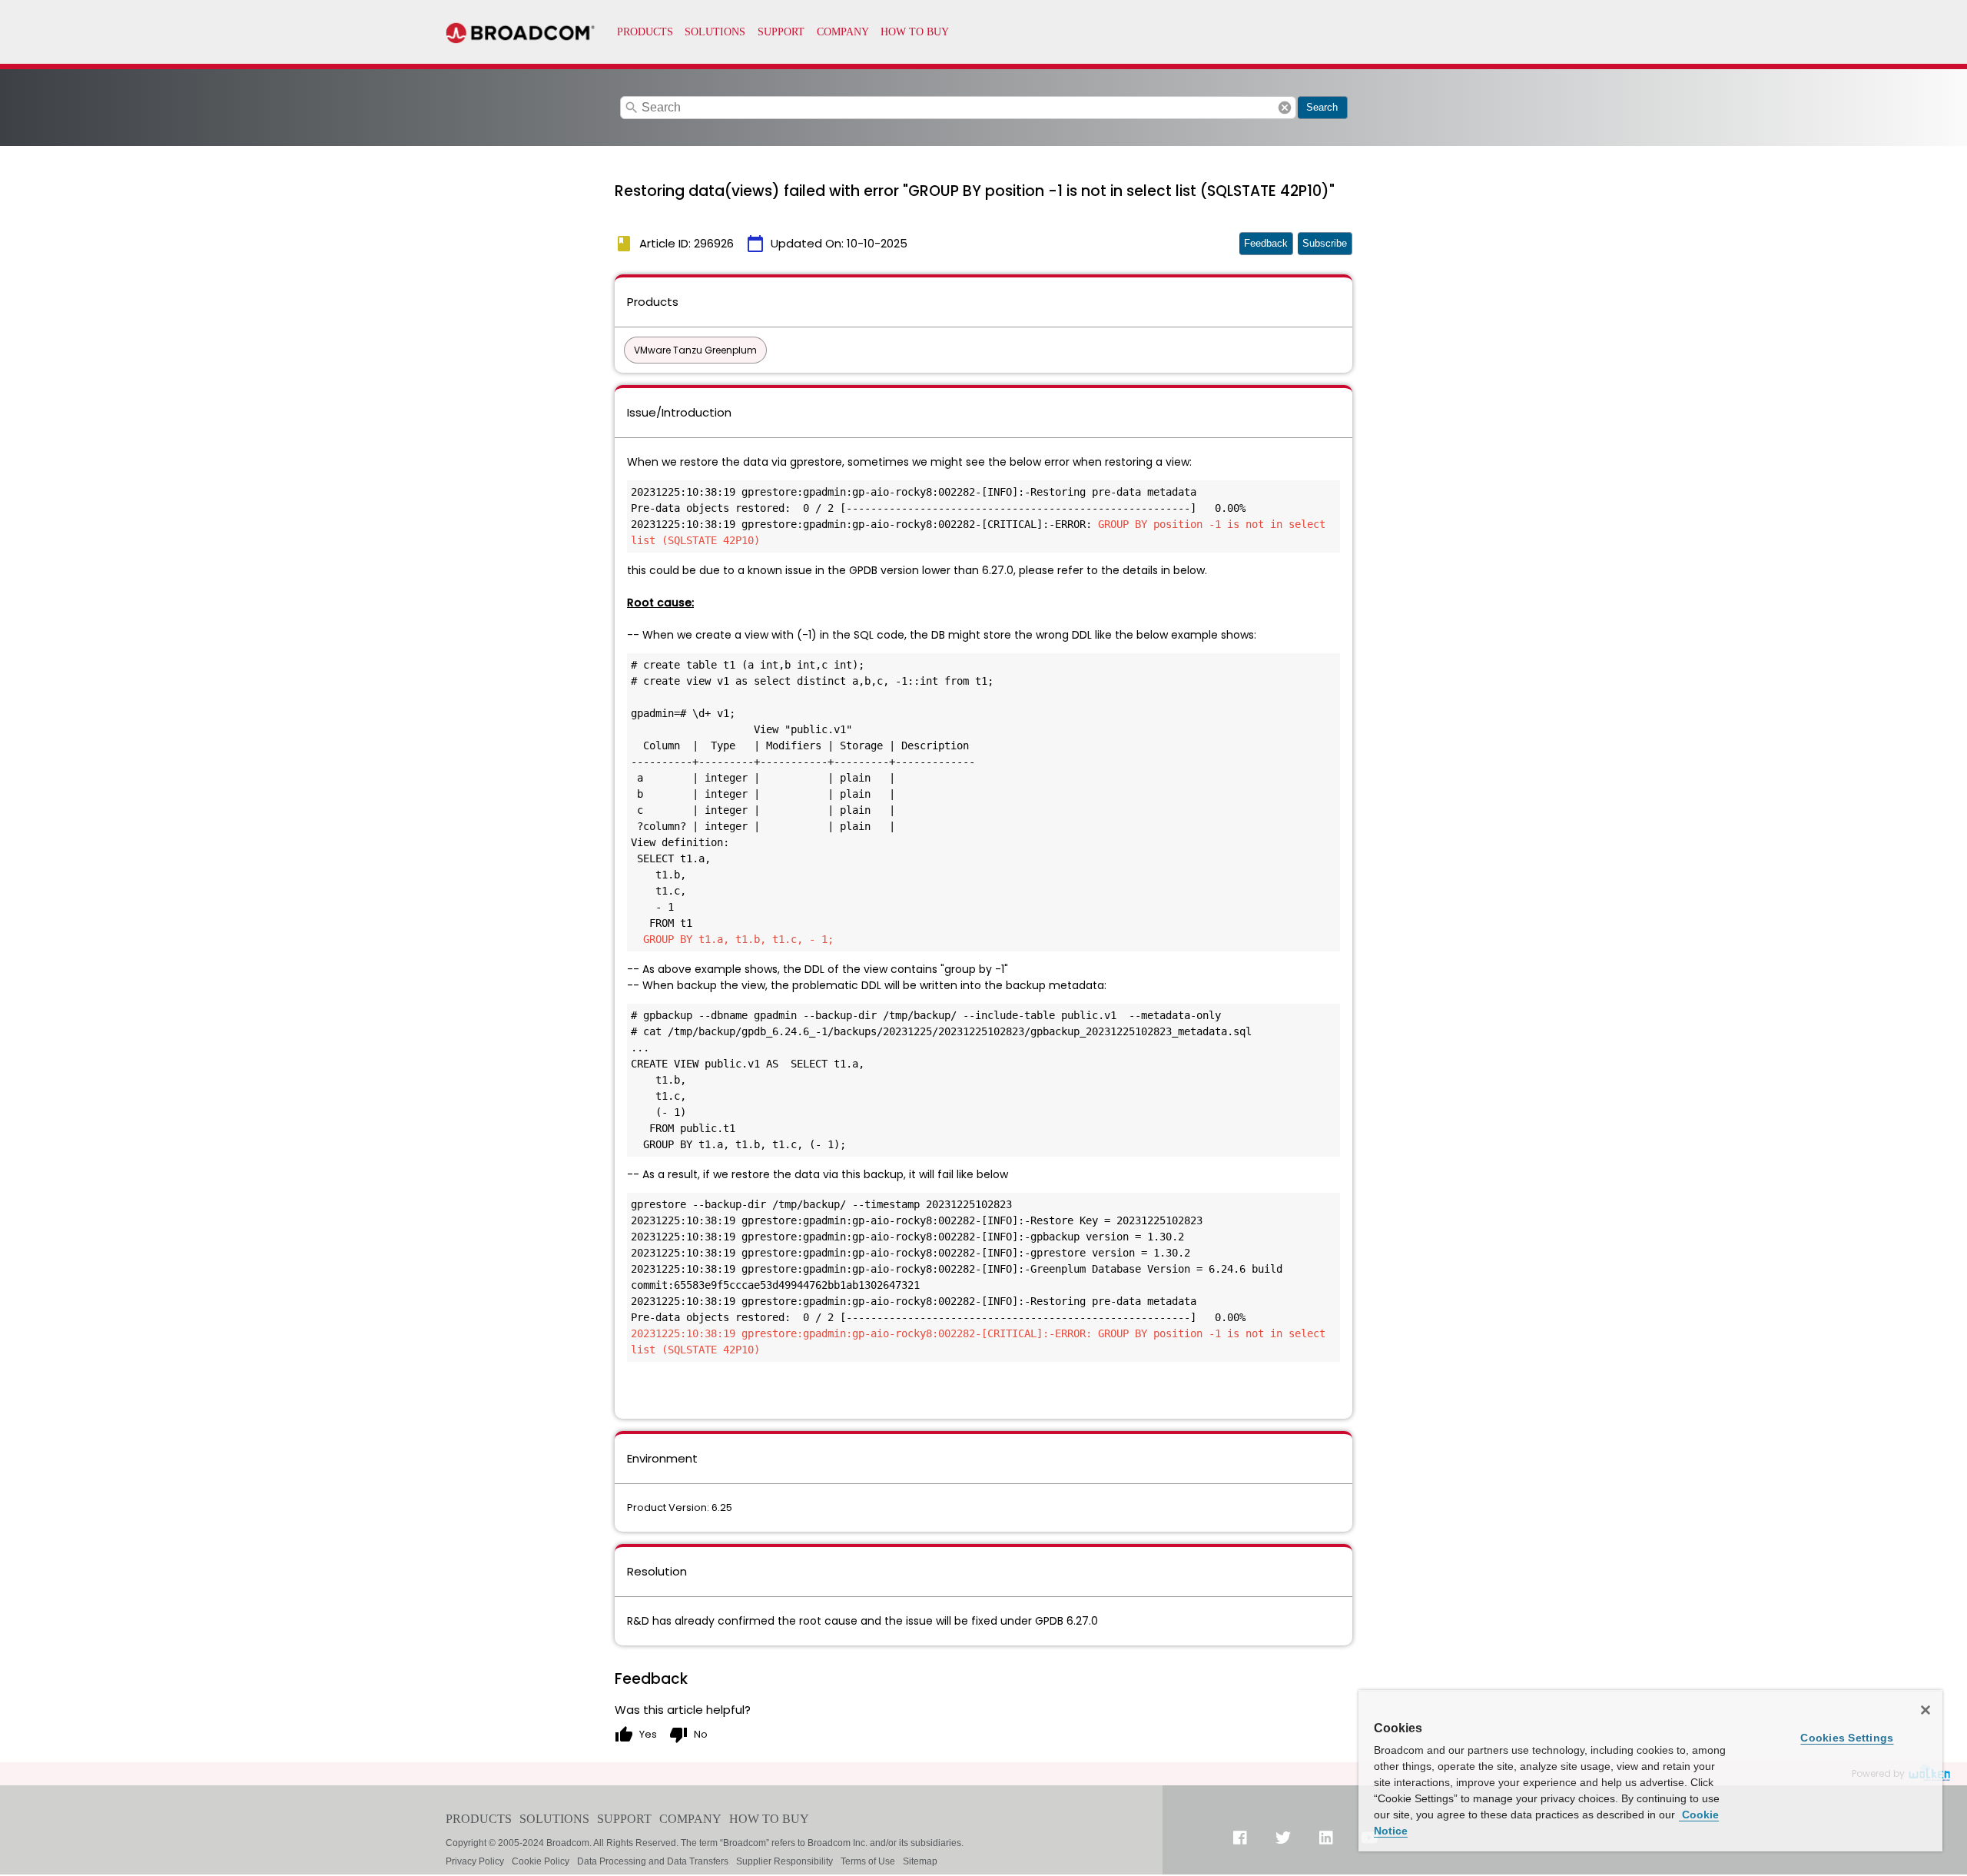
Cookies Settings (1847, 1738)
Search (1322, 107)
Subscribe (1325, 243)
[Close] (1926, 1710)
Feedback (1266, 243)
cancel (1285, 108)
